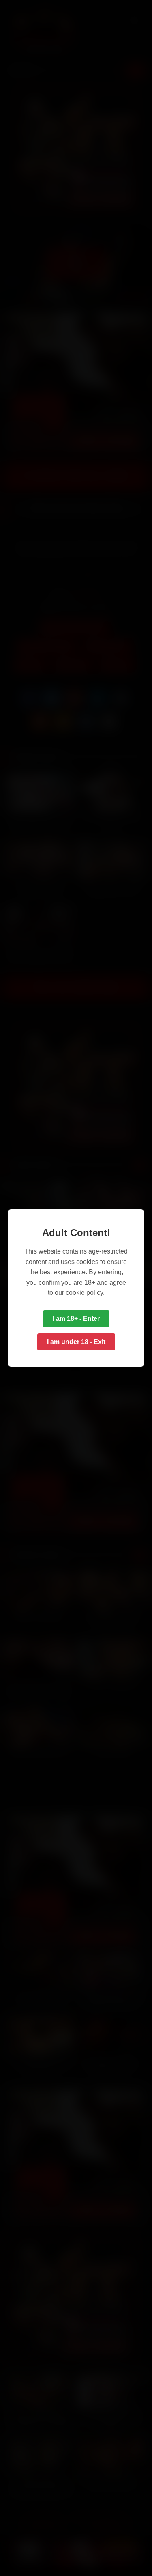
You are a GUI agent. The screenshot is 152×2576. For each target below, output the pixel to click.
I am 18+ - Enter (76, 1319)
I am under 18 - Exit (76, 1342)
